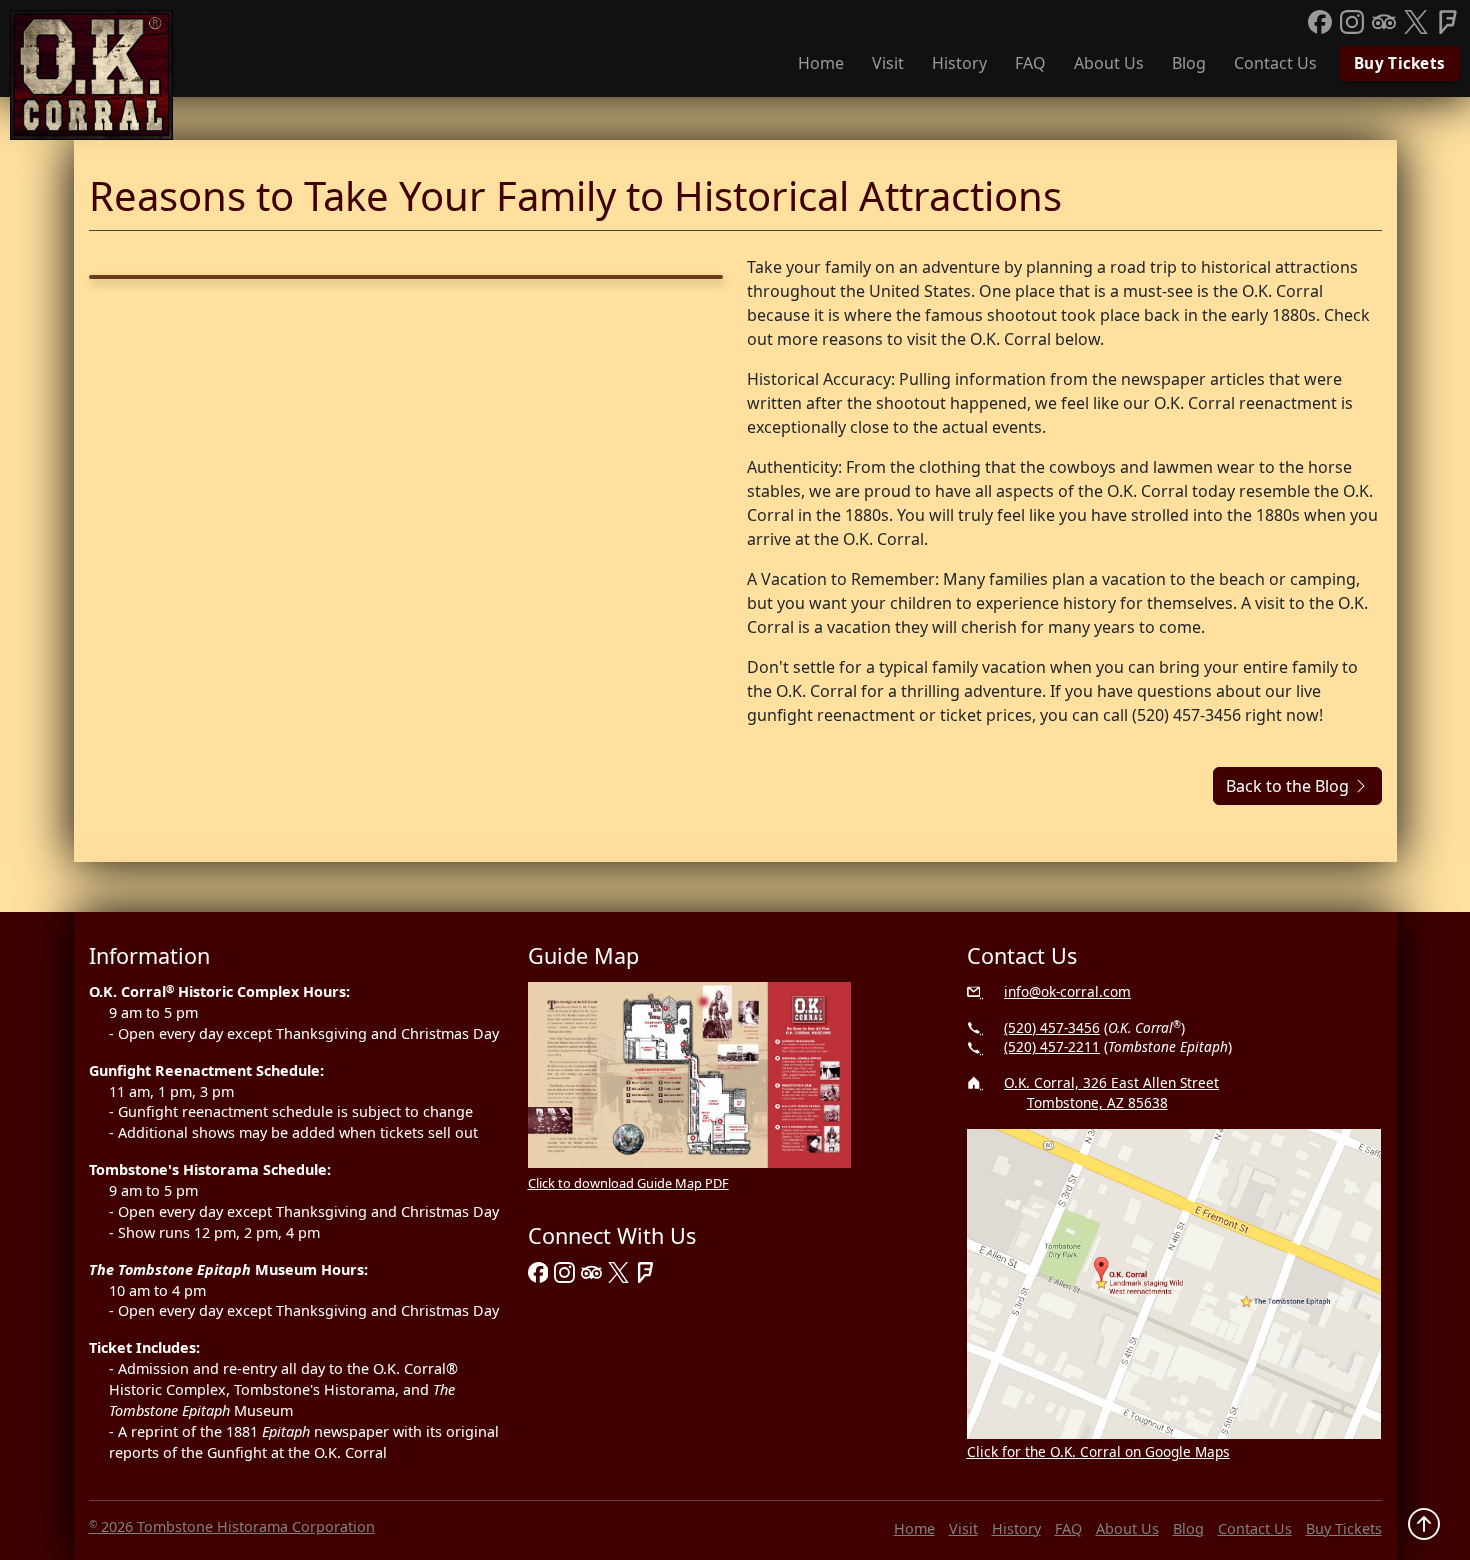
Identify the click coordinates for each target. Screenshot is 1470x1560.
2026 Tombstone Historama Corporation (232, 1526)
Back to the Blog (1289, 786)
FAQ (1030, 63)
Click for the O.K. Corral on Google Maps (1098, 1451)
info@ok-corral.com (1067, 991)
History (959, 63)
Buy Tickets (1399, 63)
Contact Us (1275, 63)
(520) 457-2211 (1052, 1046)
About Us (1109, 63)
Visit (888, 63)
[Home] (92, 75)
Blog (1189, 63)
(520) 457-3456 (1052, 1027)
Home (821, 63)
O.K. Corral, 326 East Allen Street (1111, 1092)
